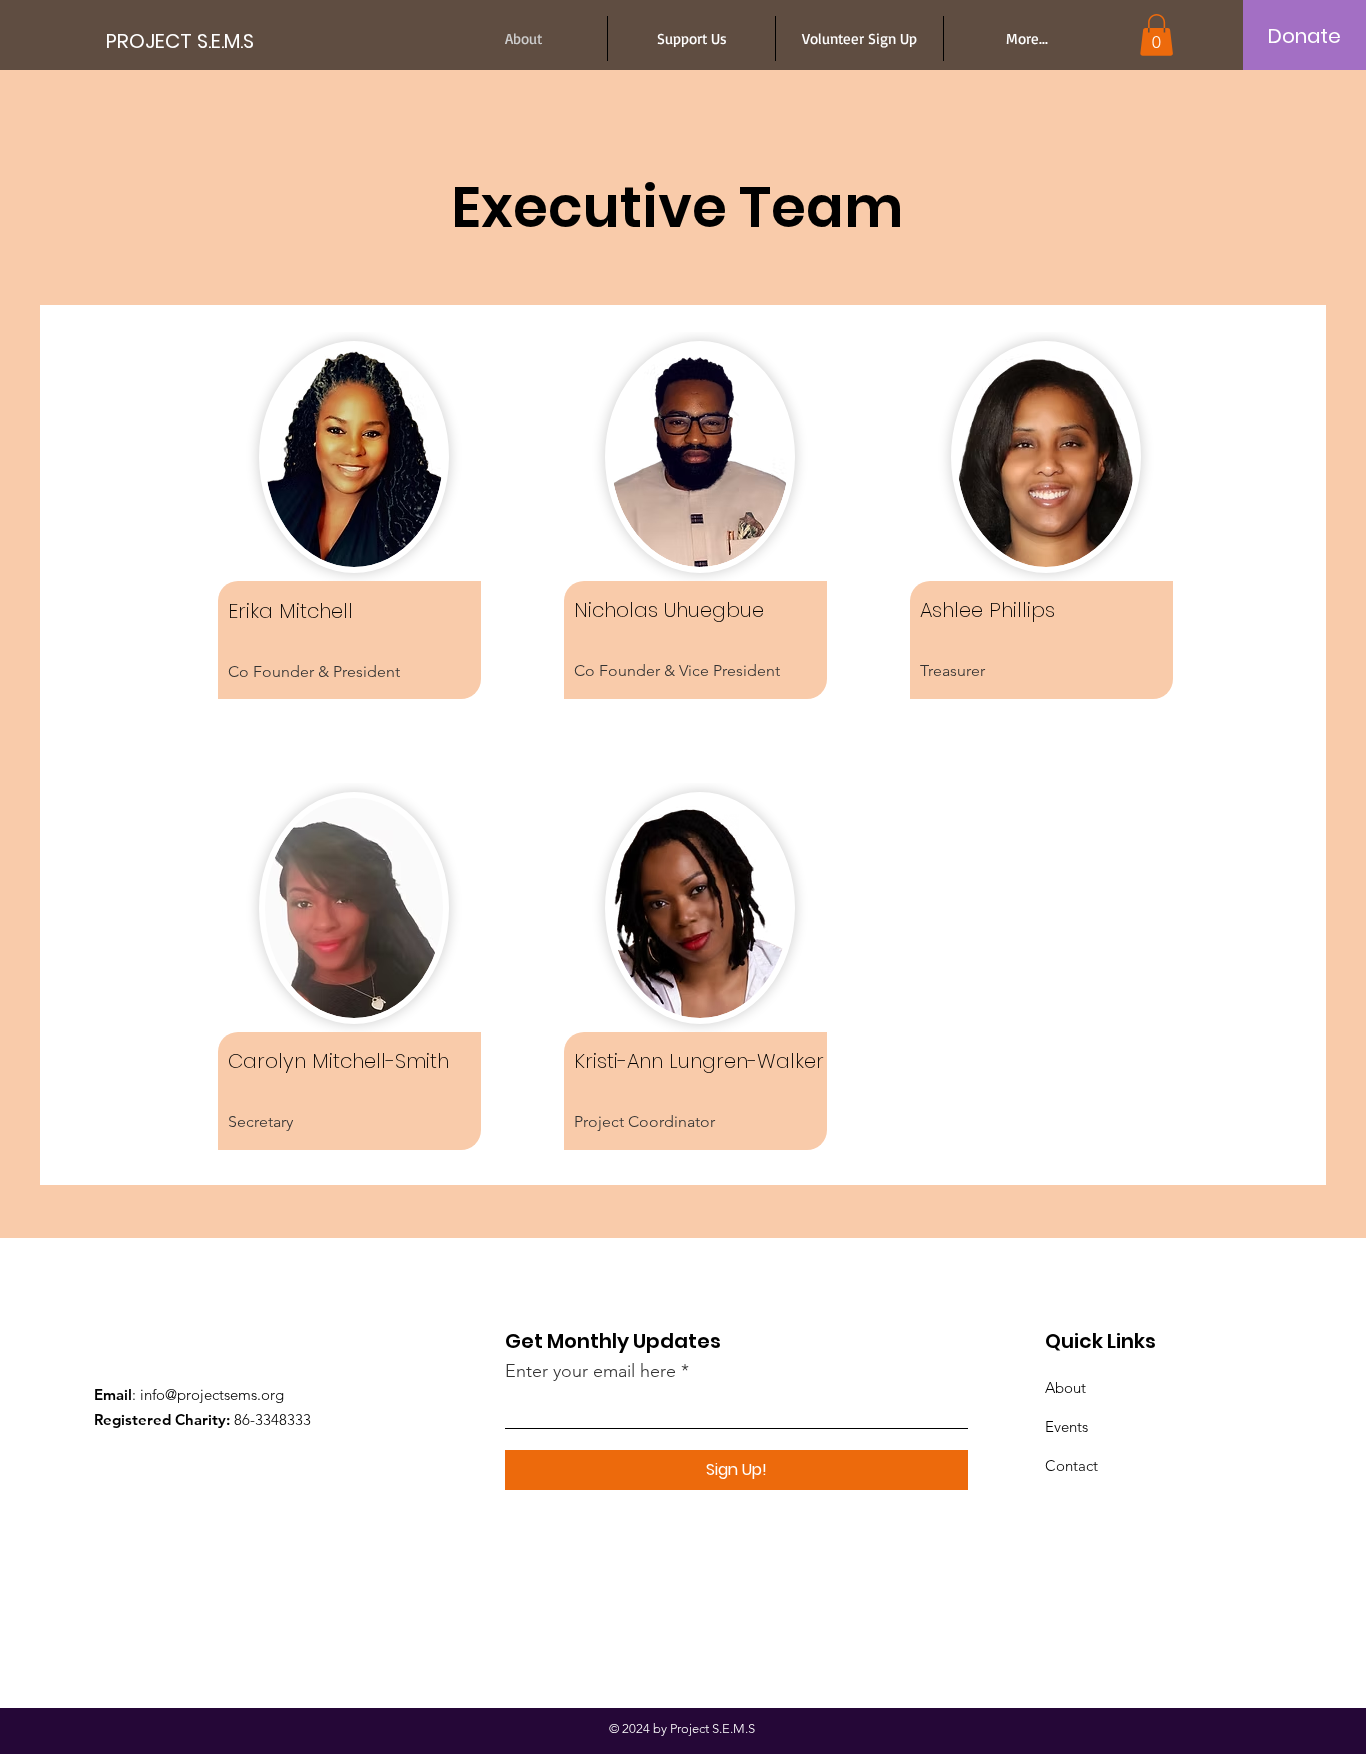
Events (1066, 1426)
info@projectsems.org (212, 1394)
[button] (1156, 35)
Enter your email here (590, 1371)
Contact (1071, 1465)
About (1065, 1387)
